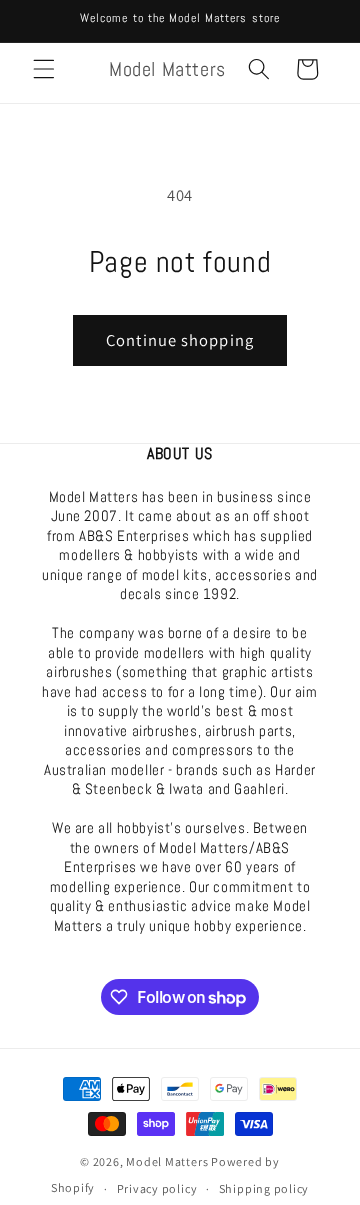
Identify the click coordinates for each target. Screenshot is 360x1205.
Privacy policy (157, 1188)
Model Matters (167, 1161)
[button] (44, 69)
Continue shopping (180, 340)
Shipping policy (264, 1188)
